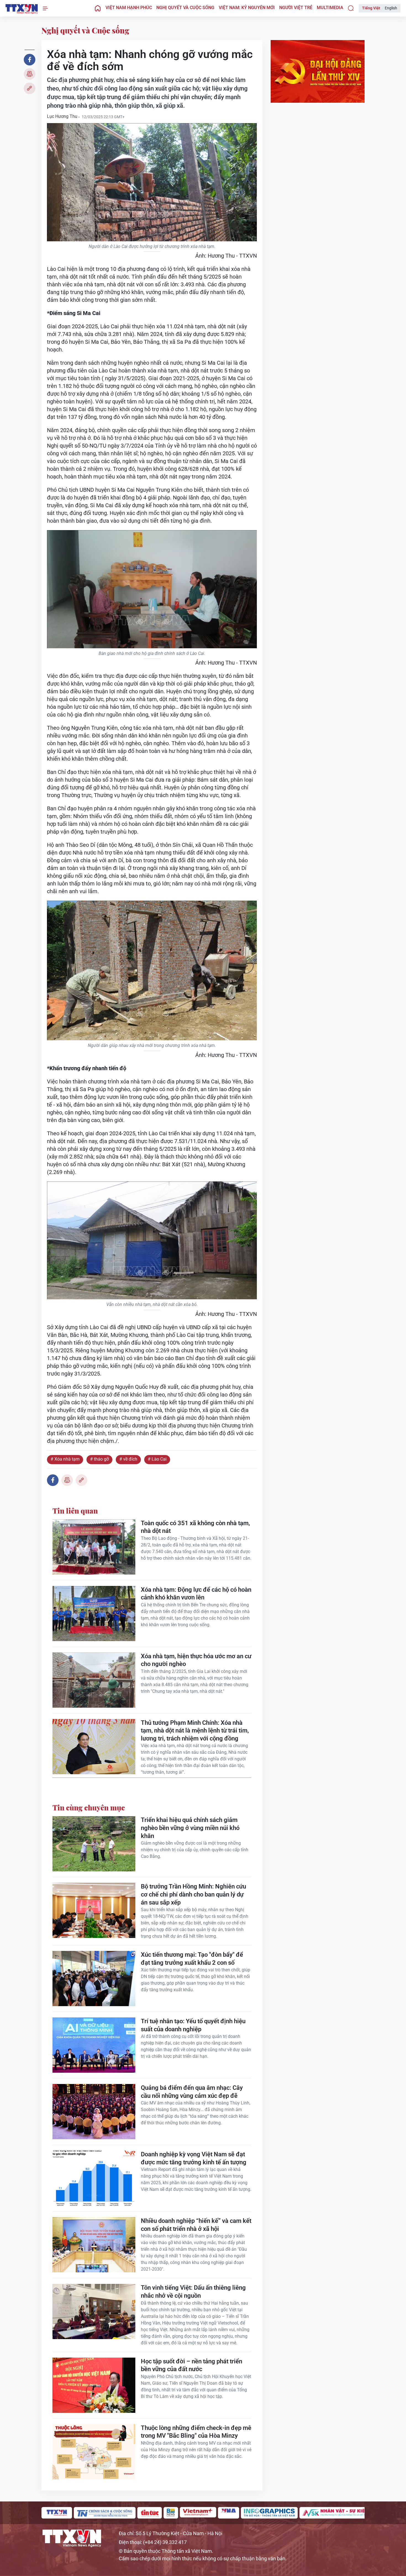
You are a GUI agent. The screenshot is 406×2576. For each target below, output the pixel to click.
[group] (57, 2513)
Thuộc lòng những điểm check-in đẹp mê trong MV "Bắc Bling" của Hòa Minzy (196, 2432)
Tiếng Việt (371, 8)
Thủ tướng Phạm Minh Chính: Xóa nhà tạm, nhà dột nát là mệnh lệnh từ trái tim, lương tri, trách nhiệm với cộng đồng (195, 1731)
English (391, 8)
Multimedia (330, 8)
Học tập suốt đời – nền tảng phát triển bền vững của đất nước (192, 2365)
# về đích (128, 1459)
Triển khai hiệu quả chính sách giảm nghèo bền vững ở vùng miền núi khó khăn (190, 1828)
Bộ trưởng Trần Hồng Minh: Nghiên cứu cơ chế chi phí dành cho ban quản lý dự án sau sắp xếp (193, 1894)
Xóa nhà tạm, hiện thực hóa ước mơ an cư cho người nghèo (196, 1660)
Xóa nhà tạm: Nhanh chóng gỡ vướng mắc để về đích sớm (22, 9)
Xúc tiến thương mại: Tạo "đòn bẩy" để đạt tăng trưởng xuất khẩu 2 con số (192, 1959)
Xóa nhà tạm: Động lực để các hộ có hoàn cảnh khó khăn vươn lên (196, 1594)
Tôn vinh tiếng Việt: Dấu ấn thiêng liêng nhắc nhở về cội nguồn (193, 2292)
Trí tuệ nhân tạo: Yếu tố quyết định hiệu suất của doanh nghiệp (193, 2025)
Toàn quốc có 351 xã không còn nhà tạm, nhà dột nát (195, 1527)
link (30, 88)
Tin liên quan (75, 1511)
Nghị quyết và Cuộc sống (185, 8)
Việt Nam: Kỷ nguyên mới (247, 8)
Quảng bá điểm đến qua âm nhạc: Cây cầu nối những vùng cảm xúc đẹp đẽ (192, 2092)
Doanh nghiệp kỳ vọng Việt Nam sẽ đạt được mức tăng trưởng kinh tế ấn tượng (194, 2158)
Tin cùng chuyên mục (89, 1807)
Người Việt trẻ (296, 8)
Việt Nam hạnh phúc (129, 8)
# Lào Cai (157, 1459)
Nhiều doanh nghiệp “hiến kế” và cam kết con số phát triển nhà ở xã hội (196, 2225)
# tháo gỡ (99, 1459)
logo (72, 2538)
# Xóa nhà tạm (65, 1459)
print (30, 74)
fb (30, 60)
